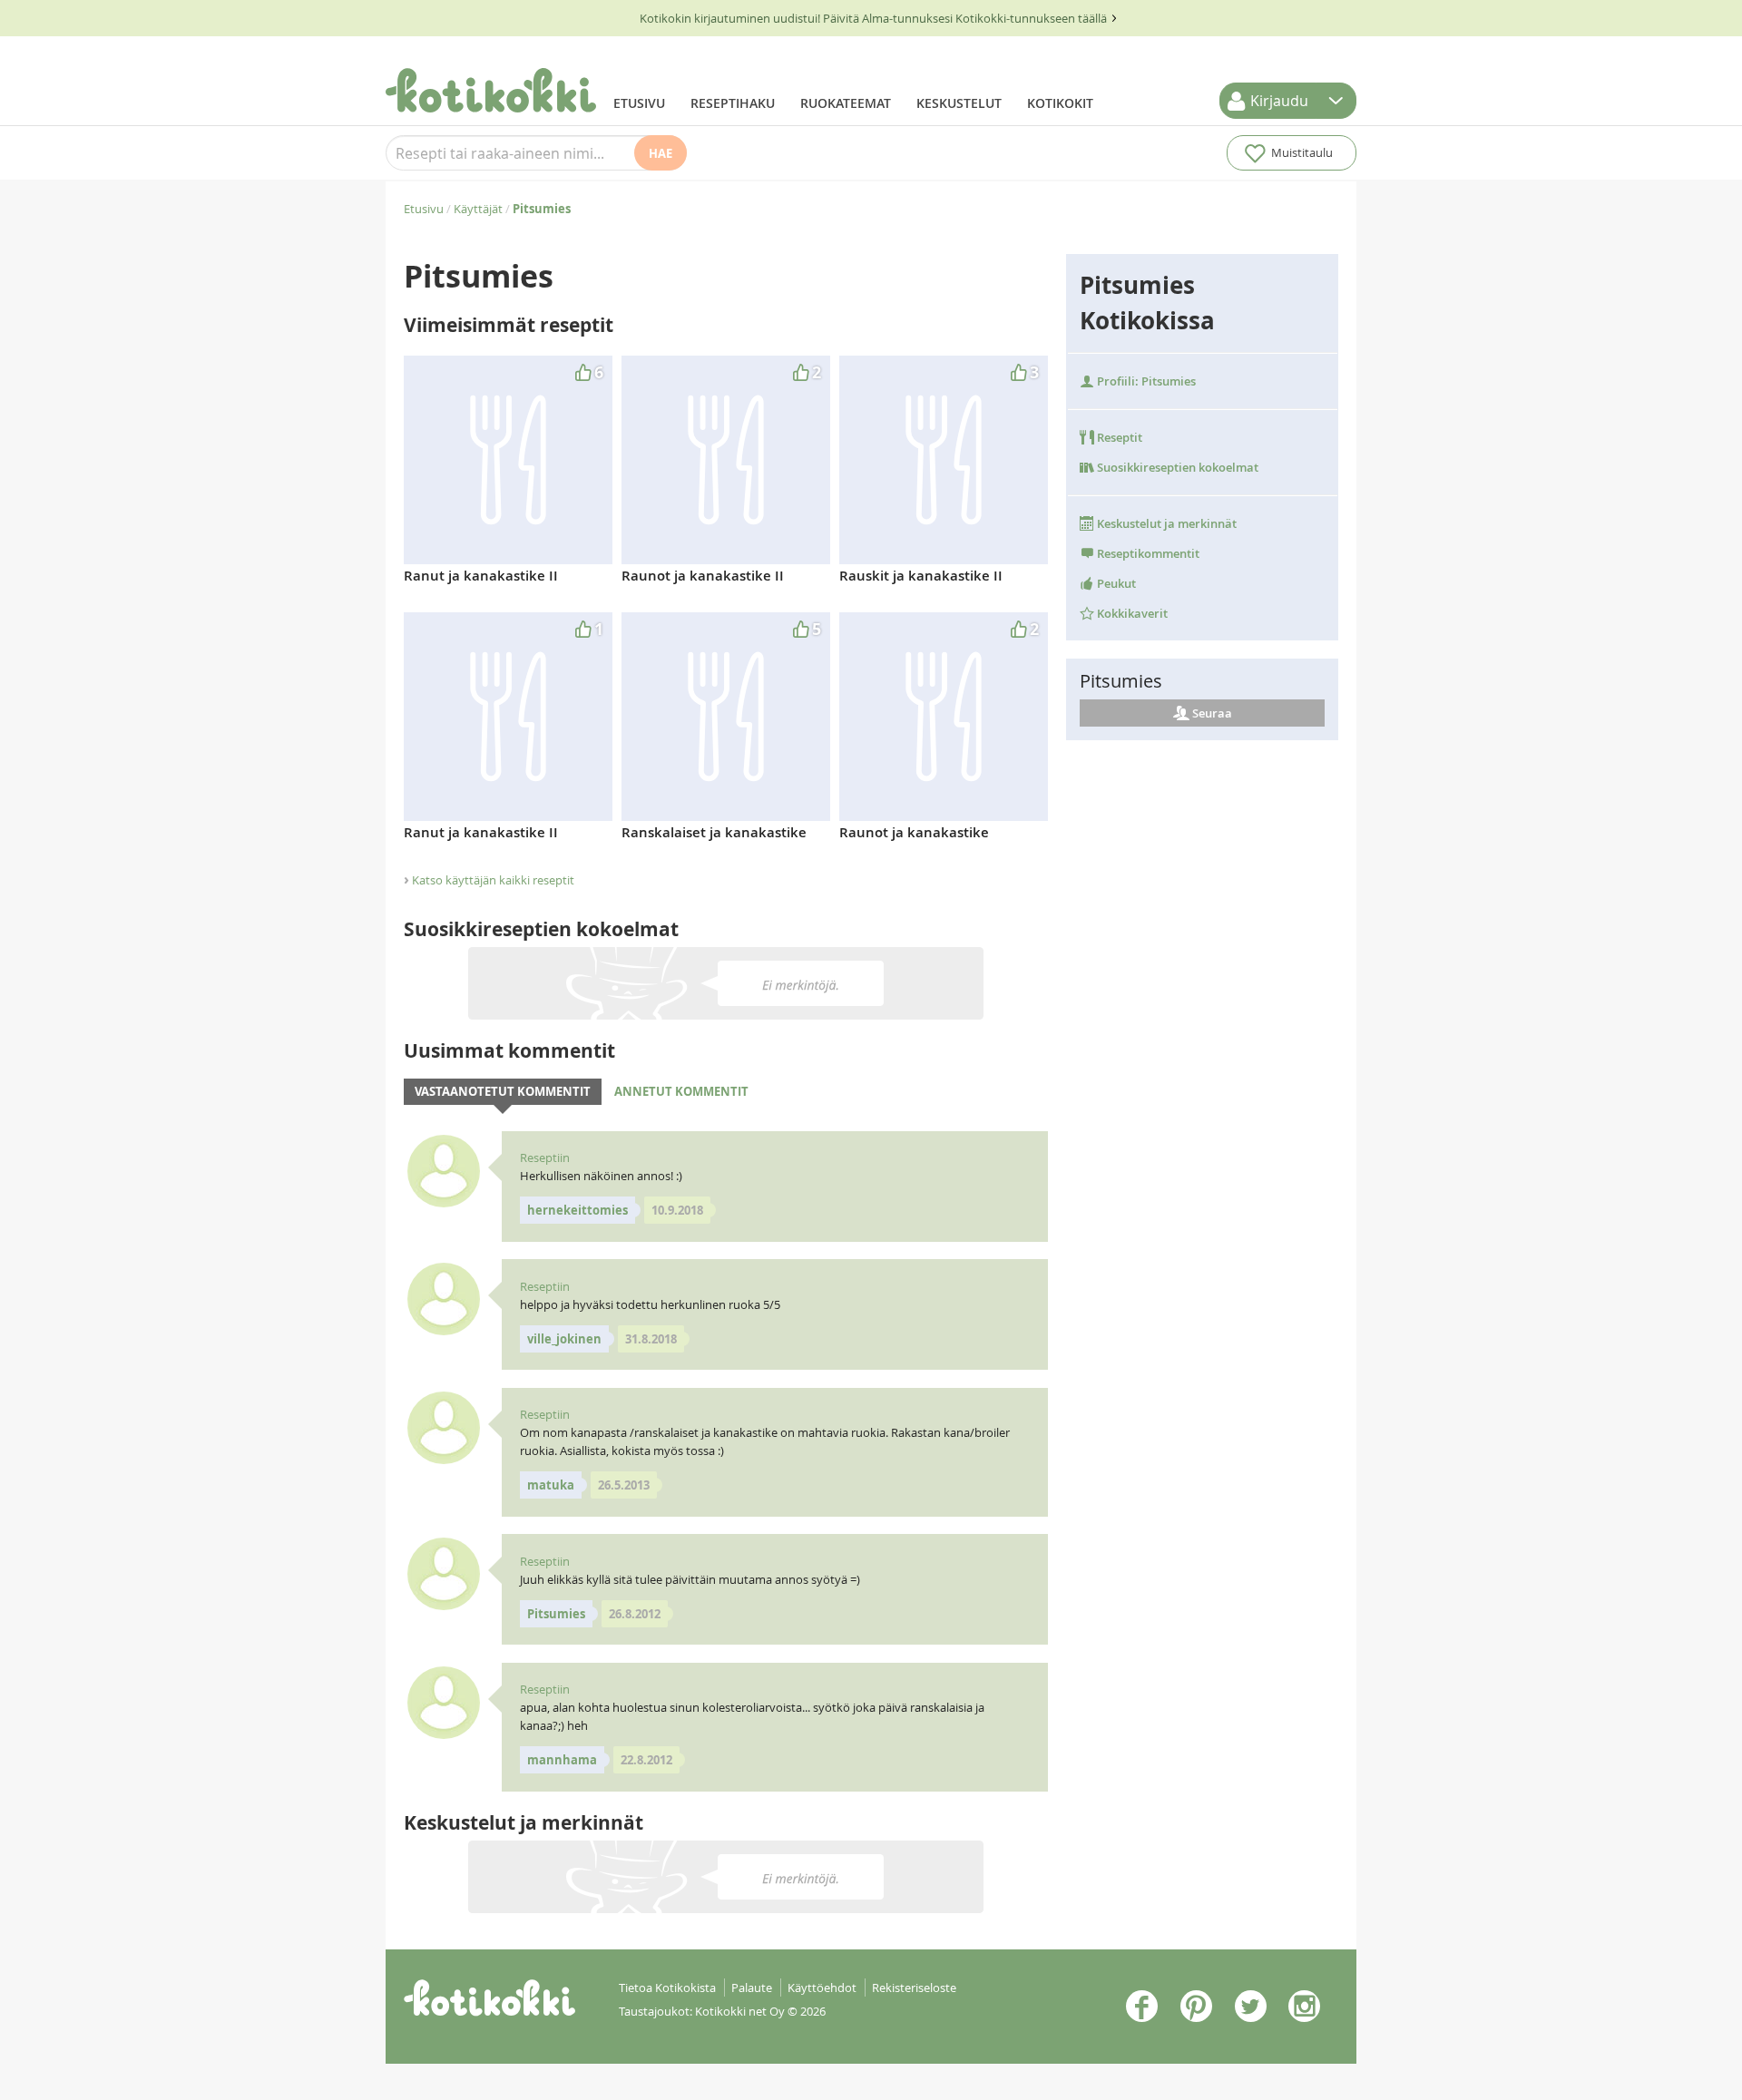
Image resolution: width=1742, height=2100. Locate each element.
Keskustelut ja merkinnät (1165, 523)
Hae (661, 153)
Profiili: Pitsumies (1145, 381)
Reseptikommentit (1147, 553)
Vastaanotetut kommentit (503, 1091)
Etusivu (639, 103)
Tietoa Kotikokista (667, 1988)
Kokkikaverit (1131, 613)
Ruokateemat (846, 103)
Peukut (1115, 583)
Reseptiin (545, 1157)
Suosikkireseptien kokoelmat (1176, 467)
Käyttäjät (478, 209)
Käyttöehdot (822, 1988)
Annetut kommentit (681, 1091)
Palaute (752, 1988)
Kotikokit (1060, 103)
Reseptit (1118, 437)
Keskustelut (959, 103)
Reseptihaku (733, 103)
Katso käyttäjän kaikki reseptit (493, 880)
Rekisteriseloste (914, 1988)
